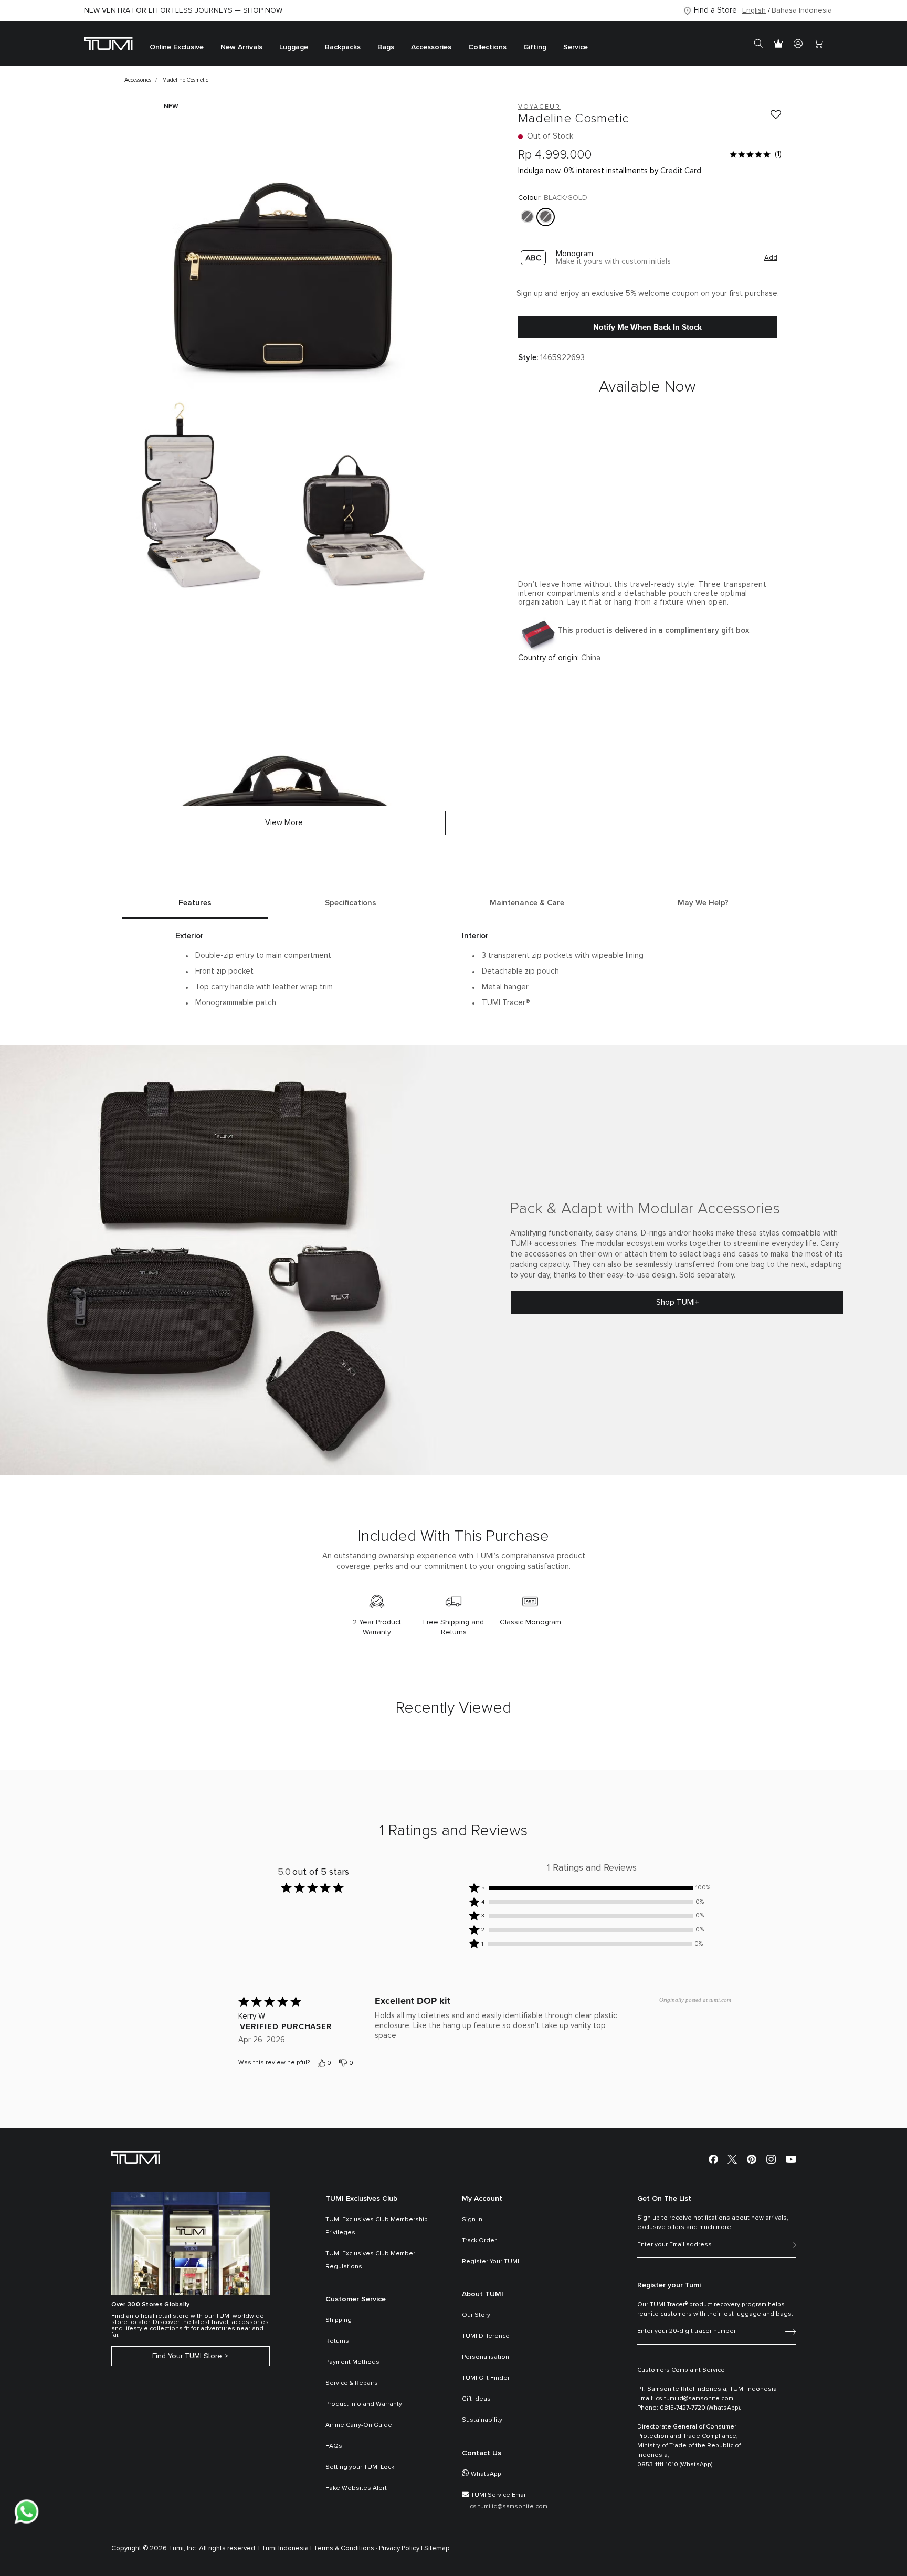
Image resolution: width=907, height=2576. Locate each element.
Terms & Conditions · (345, 2548)
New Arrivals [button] (241, 47)
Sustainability (482, 2420)
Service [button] (576, 47)
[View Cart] (818, 44)
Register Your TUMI (491, 2262)
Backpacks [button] (343, 47)
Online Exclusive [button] (177, 47)
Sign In (472, 2220)
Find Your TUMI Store (187, 2356)
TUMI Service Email (499, 2495)
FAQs (334, 2446)
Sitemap (437, 2548)
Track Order (479, 2241)
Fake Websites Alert (356, 2488)
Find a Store (715, 10)
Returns (337, 2341)
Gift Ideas (476, 2399)
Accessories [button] (431, 47)
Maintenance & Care (527, 903)
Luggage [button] (294, 47)
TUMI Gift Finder (486, 2378)
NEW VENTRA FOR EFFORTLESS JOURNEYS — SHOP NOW (183, 10)
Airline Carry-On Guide (359, 2425)
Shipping (339, 2320)
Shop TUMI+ (677, 1302)
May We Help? (703, 903)
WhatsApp (486, 2474)
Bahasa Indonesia (802, 10)
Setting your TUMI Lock (360, 2467)
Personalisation (486, 2357)
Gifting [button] (535, 47)
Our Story (476, 2315)
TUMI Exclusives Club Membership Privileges (377, 2226)
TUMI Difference (486, 2336)
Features (195, 903)
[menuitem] (177, 44)
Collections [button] (487, 47)
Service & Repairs (352, 2383)
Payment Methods (352, 2362)
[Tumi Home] (108, 43)
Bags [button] (386, 47)
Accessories (138, 80)
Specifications (351, 903)
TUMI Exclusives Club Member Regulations (370, 2260)
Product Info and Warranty (364, 2404)
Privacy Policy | (401, 2548)
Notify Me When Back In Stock (647, 327)
